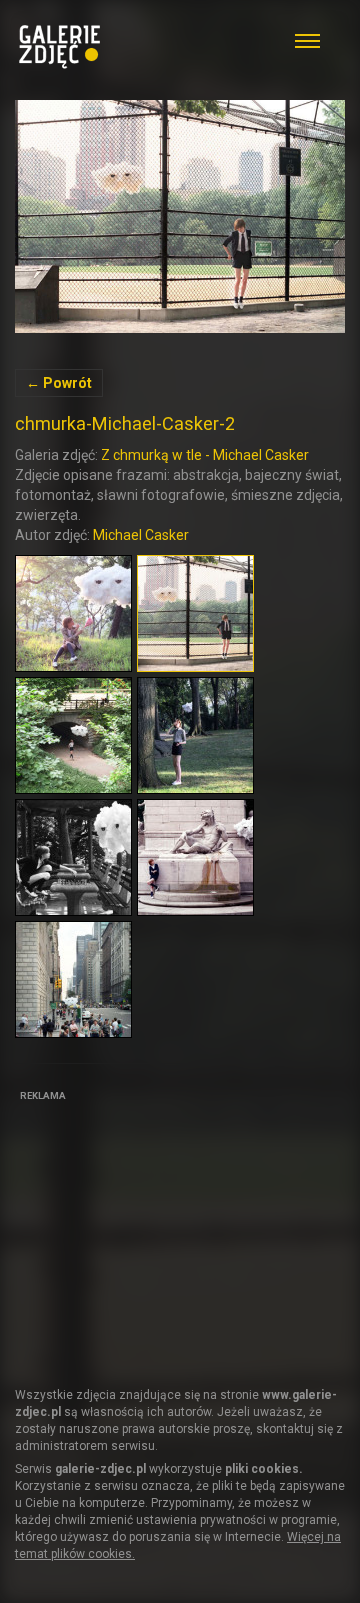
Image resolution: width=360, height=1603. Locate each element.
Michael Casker (141, 535)
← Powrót (59, 383)
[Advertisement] (165, 1232)
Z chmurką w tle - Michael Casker (205, 455)
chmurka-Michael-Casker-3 (180, 216)
